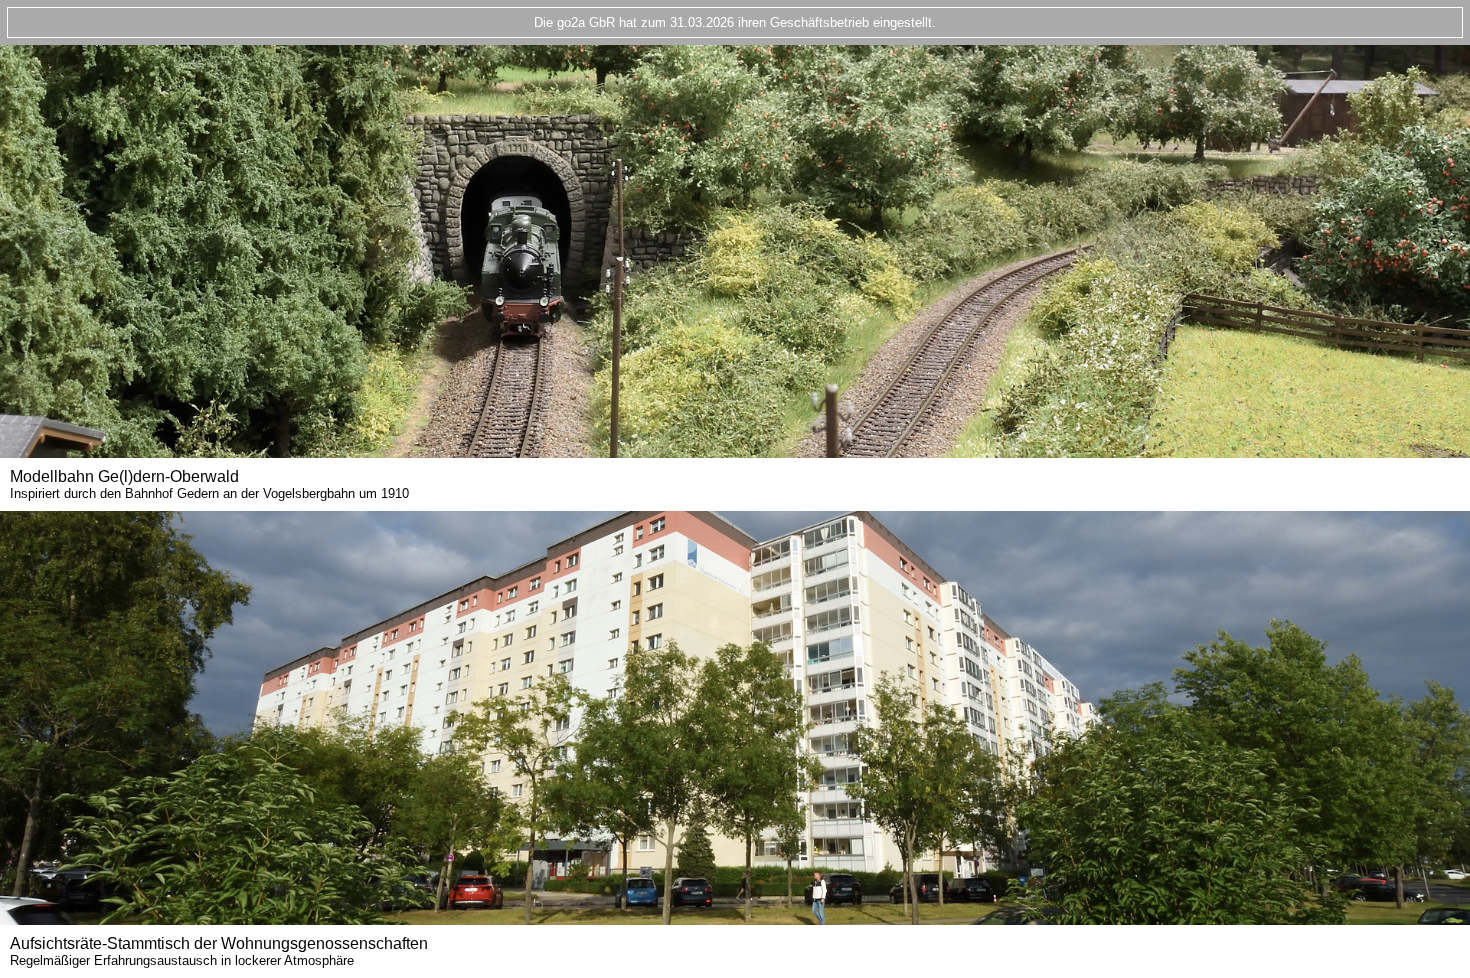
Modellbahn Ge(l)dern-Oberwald (209, 484)
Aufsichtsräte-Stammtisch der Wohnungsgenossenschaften (219, 951)
